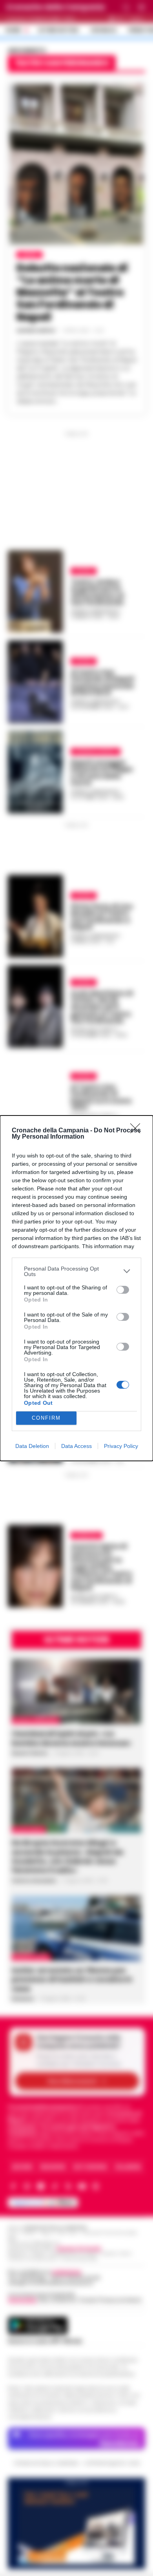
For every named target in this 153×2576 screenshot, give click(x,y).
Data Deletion (32, 1446)
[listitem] (76, 1271)
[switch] (123, 1290)
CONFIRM (46, 1418)
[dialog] (76, 1288)
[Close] (138, 1131)
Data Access (76, 1446)
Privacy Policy (121, 1446)
